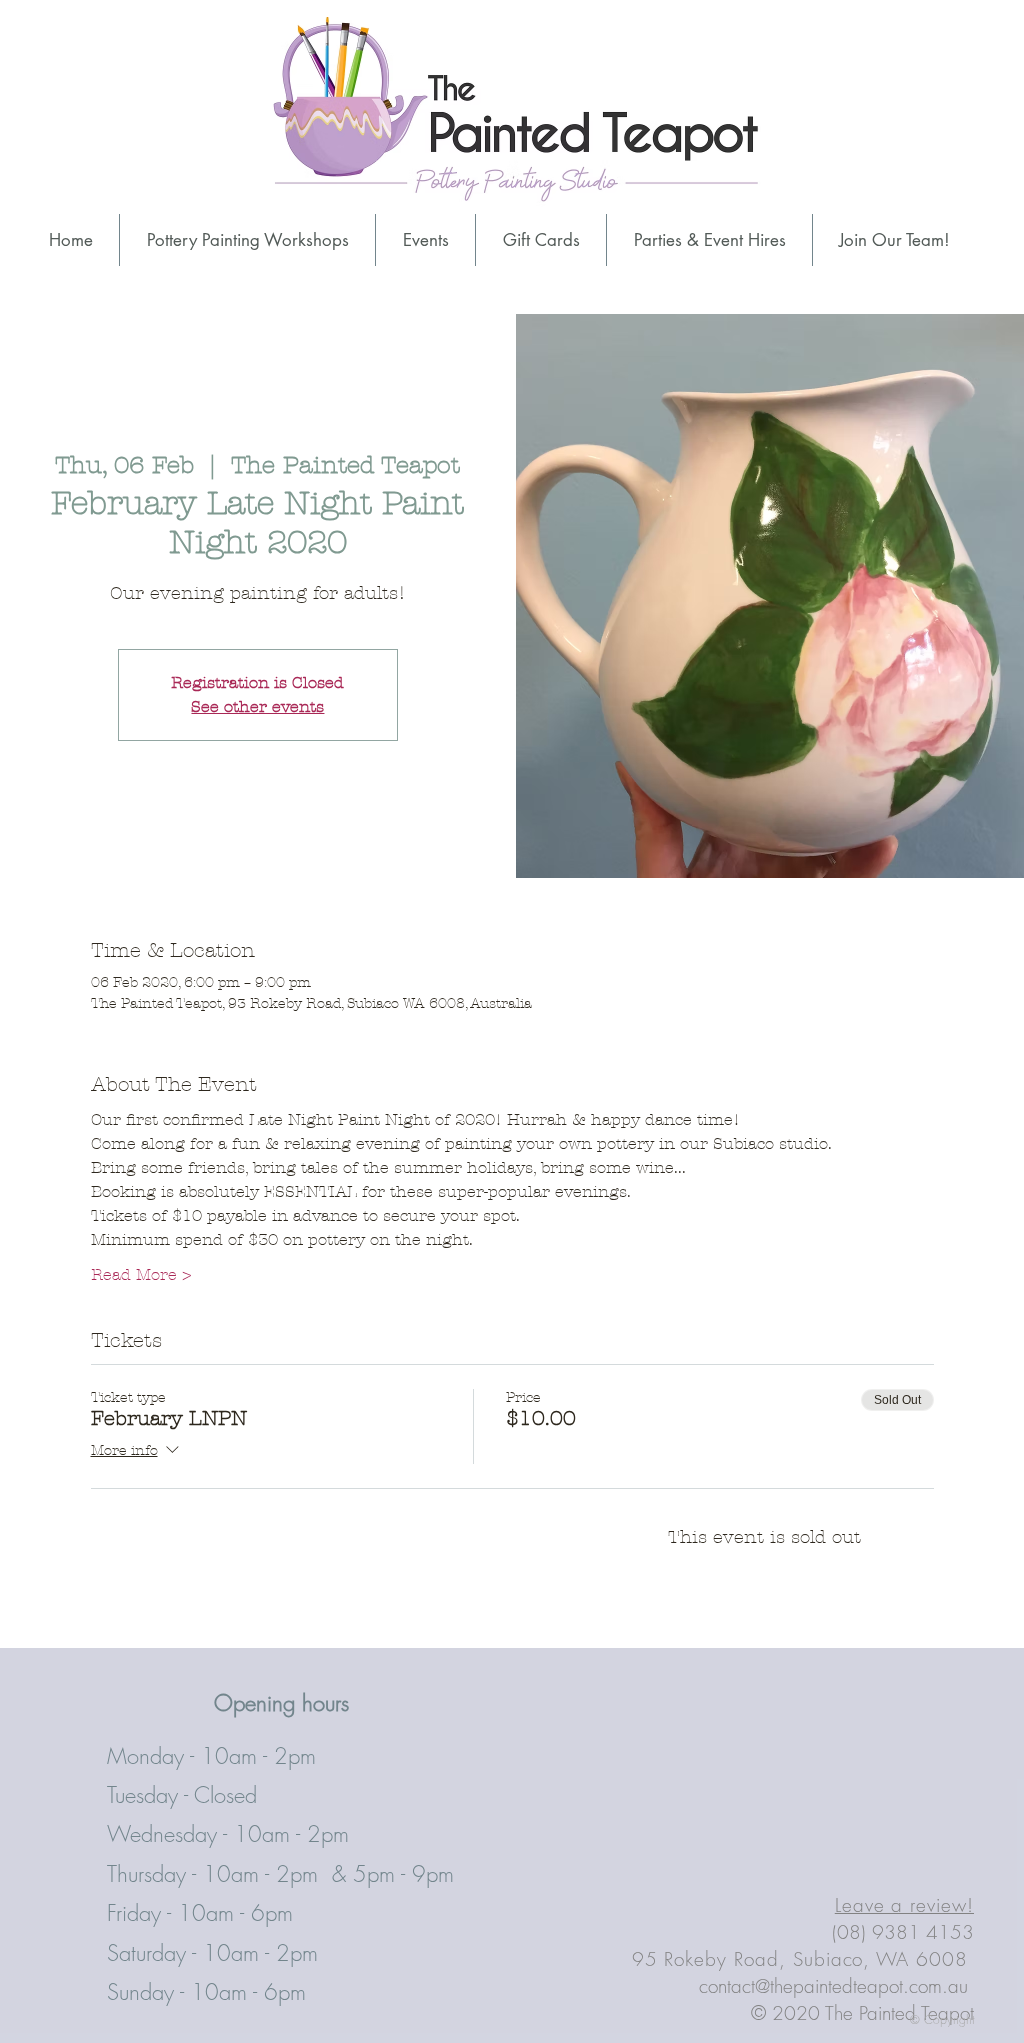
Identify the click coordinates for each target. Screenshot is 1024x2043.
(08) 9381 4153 (903, 1932)
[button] (709, 240)
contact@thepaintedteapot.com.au (833, 1986)
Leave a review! (904, 1905)
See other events (257, 706)
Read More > (141, 1274)
